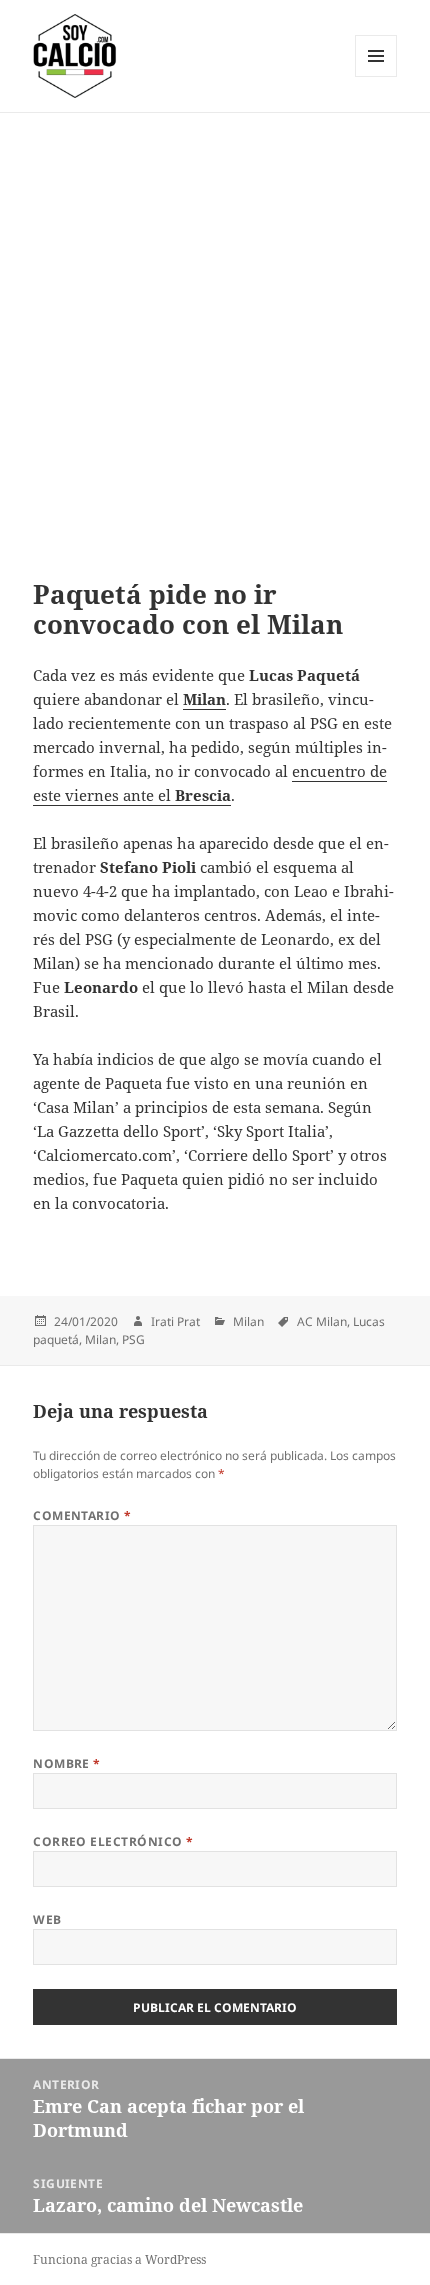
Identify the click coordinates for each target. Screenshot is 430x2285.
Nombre (67, 1763)
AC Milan (322, 1321)
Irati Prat (175, 1321)
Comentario (82, 1515)
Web (47, 1919)
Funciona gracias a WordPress (119, 2259)
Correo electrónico (113, 1841)
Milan (248, 1321)
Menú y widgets (376, 76)
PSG (133, 1339)
